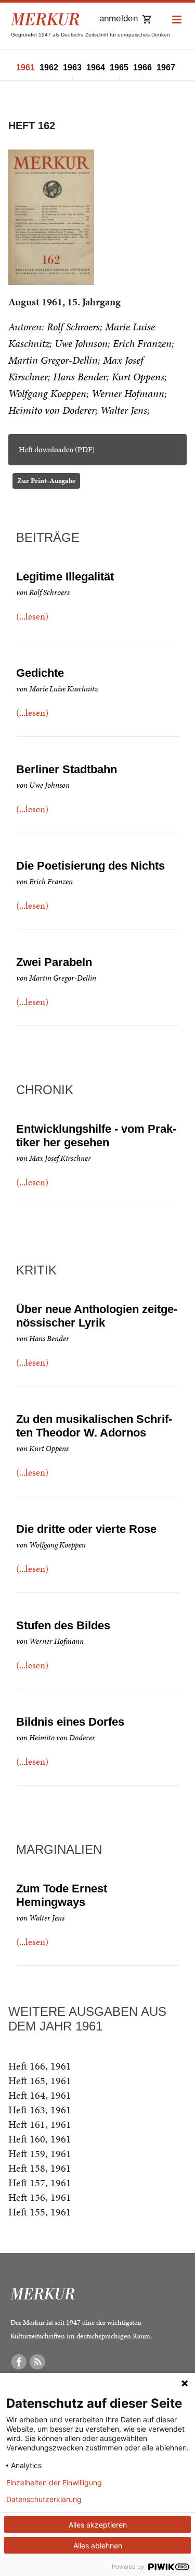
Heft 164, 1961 (40, 2095)
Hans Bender (80, 377)
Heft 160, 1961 (40, 2139)
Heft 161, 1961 (40, 2124)
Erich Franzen (142, 343)
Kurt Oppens (138, 377)
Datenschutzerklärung (44, 2499)
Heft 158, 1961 (40, 2168)
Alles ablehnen (98, 2546)
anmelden (119, 18)
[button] (177, 20)
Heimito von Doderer (52, 410)
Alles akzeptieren (98, 2525)
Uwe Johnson (81, 343)
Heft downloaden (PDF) (57, 450)
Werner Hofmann (128, 393)
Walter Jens (124, 410)
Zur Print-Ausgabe (46, 481)
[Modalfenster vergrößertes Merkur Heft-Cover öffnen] (51, 217)
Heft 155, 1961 (40, 2212)
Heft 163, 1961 (40, 2110)
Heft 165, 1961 (40, 2080)
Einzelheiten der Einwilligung (54, 2483)
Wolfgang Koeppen (47, 393)
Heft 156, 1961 (40, 2197)
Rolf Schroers (73, 327)
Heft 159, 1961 (40, 2153)
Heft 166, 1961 (40, 2066)
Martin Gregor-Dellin (53, 360)
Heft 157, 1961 (40, 2183)
